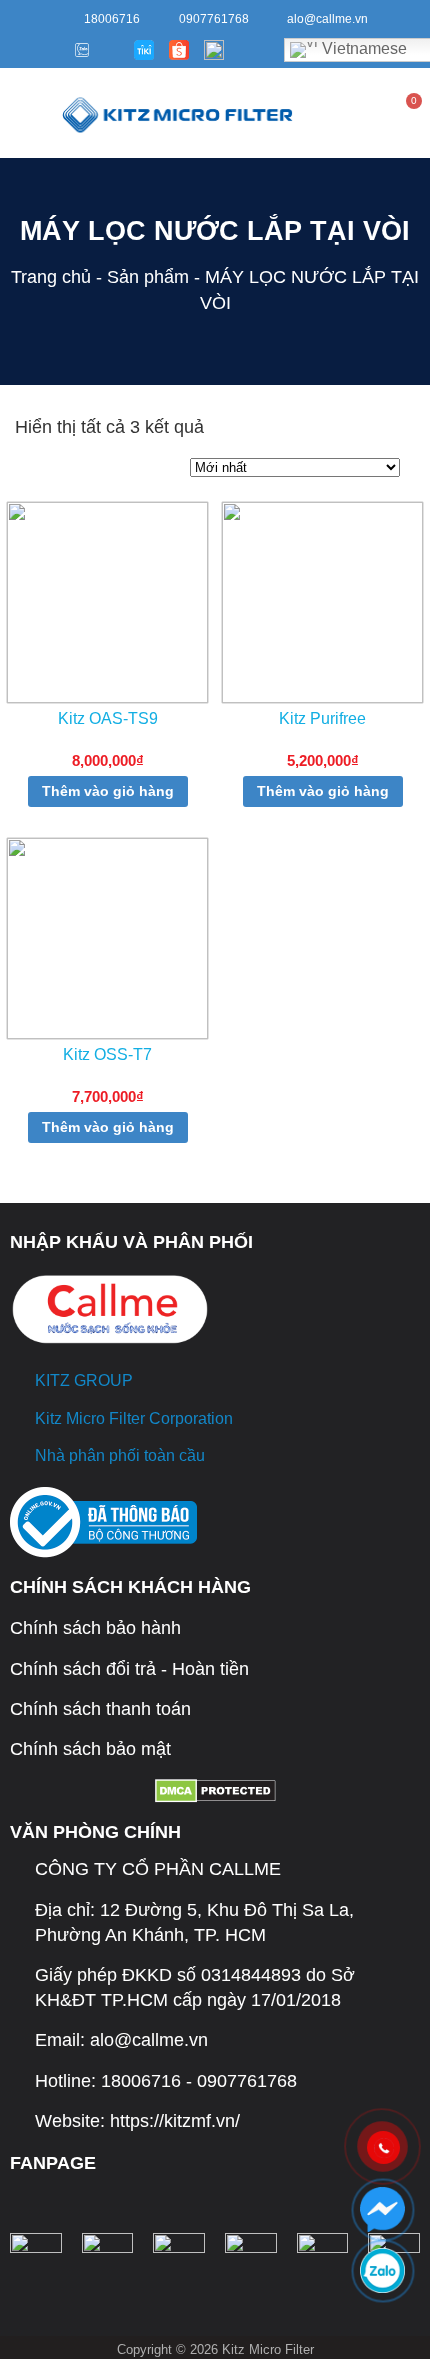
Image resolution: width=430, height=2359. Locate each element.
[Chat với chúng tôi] (382, 2209)
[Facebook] (20, 50)
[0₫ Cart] (410, 115)
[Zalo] (78, 50)
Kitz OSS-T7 (107, 1054)
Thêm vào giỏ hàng (108, 791)
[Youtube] (49, 50)
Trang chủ (51, 277)
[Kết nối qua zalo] (382, 2270)
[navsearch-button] (326, 113)
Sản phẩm (148, 277)
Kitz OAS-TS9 (108, 718)
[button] (20, 112)
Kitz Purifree (322, 718)
